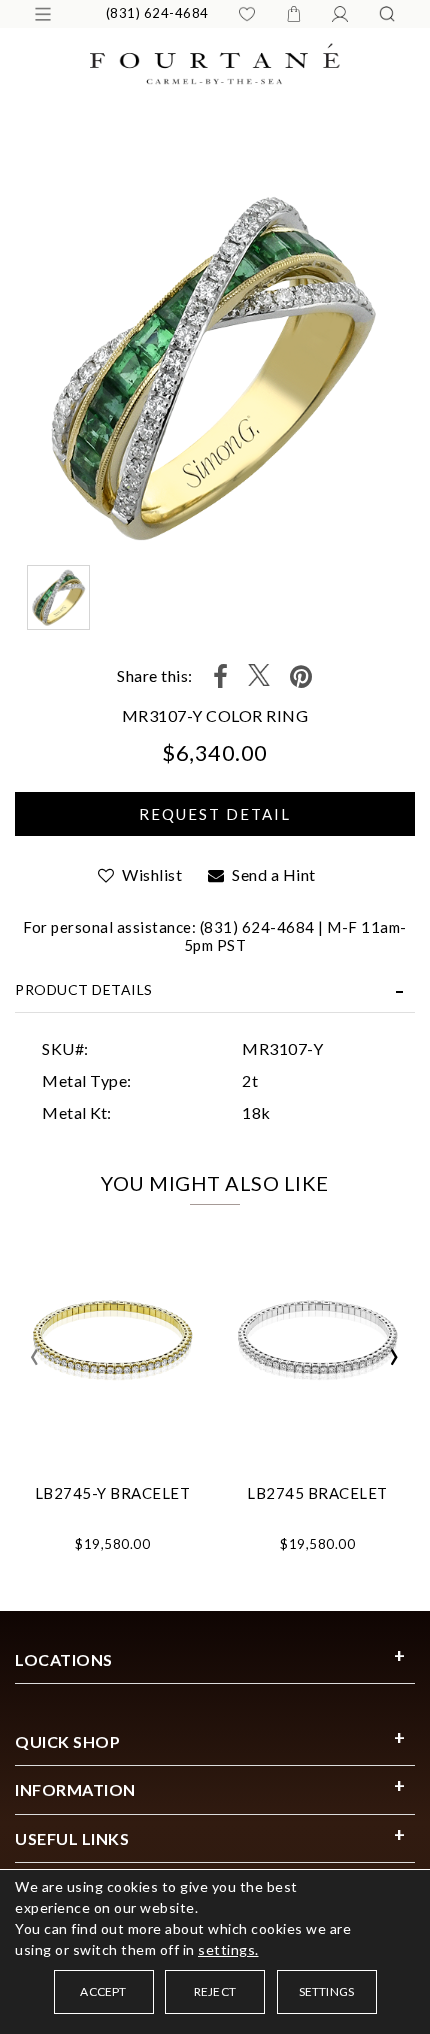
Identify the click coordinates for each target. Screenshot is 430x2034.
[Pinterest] (301, 676)
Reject (215, 1991)
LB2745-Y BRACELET (113, 1493)
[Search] (387, 14)
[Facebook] (221, 676)
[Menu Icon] (43, 14)
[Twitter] (259, 676)
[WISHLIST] (247, 14)
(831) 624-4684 (157, 13)
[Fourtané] (215, 61)
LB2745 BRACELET (317, 1493)
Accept (103, 1991)
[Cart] (294, 14)
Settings (327, 1991)
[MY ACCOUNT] (340, 14)
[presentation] (35, 1357)
